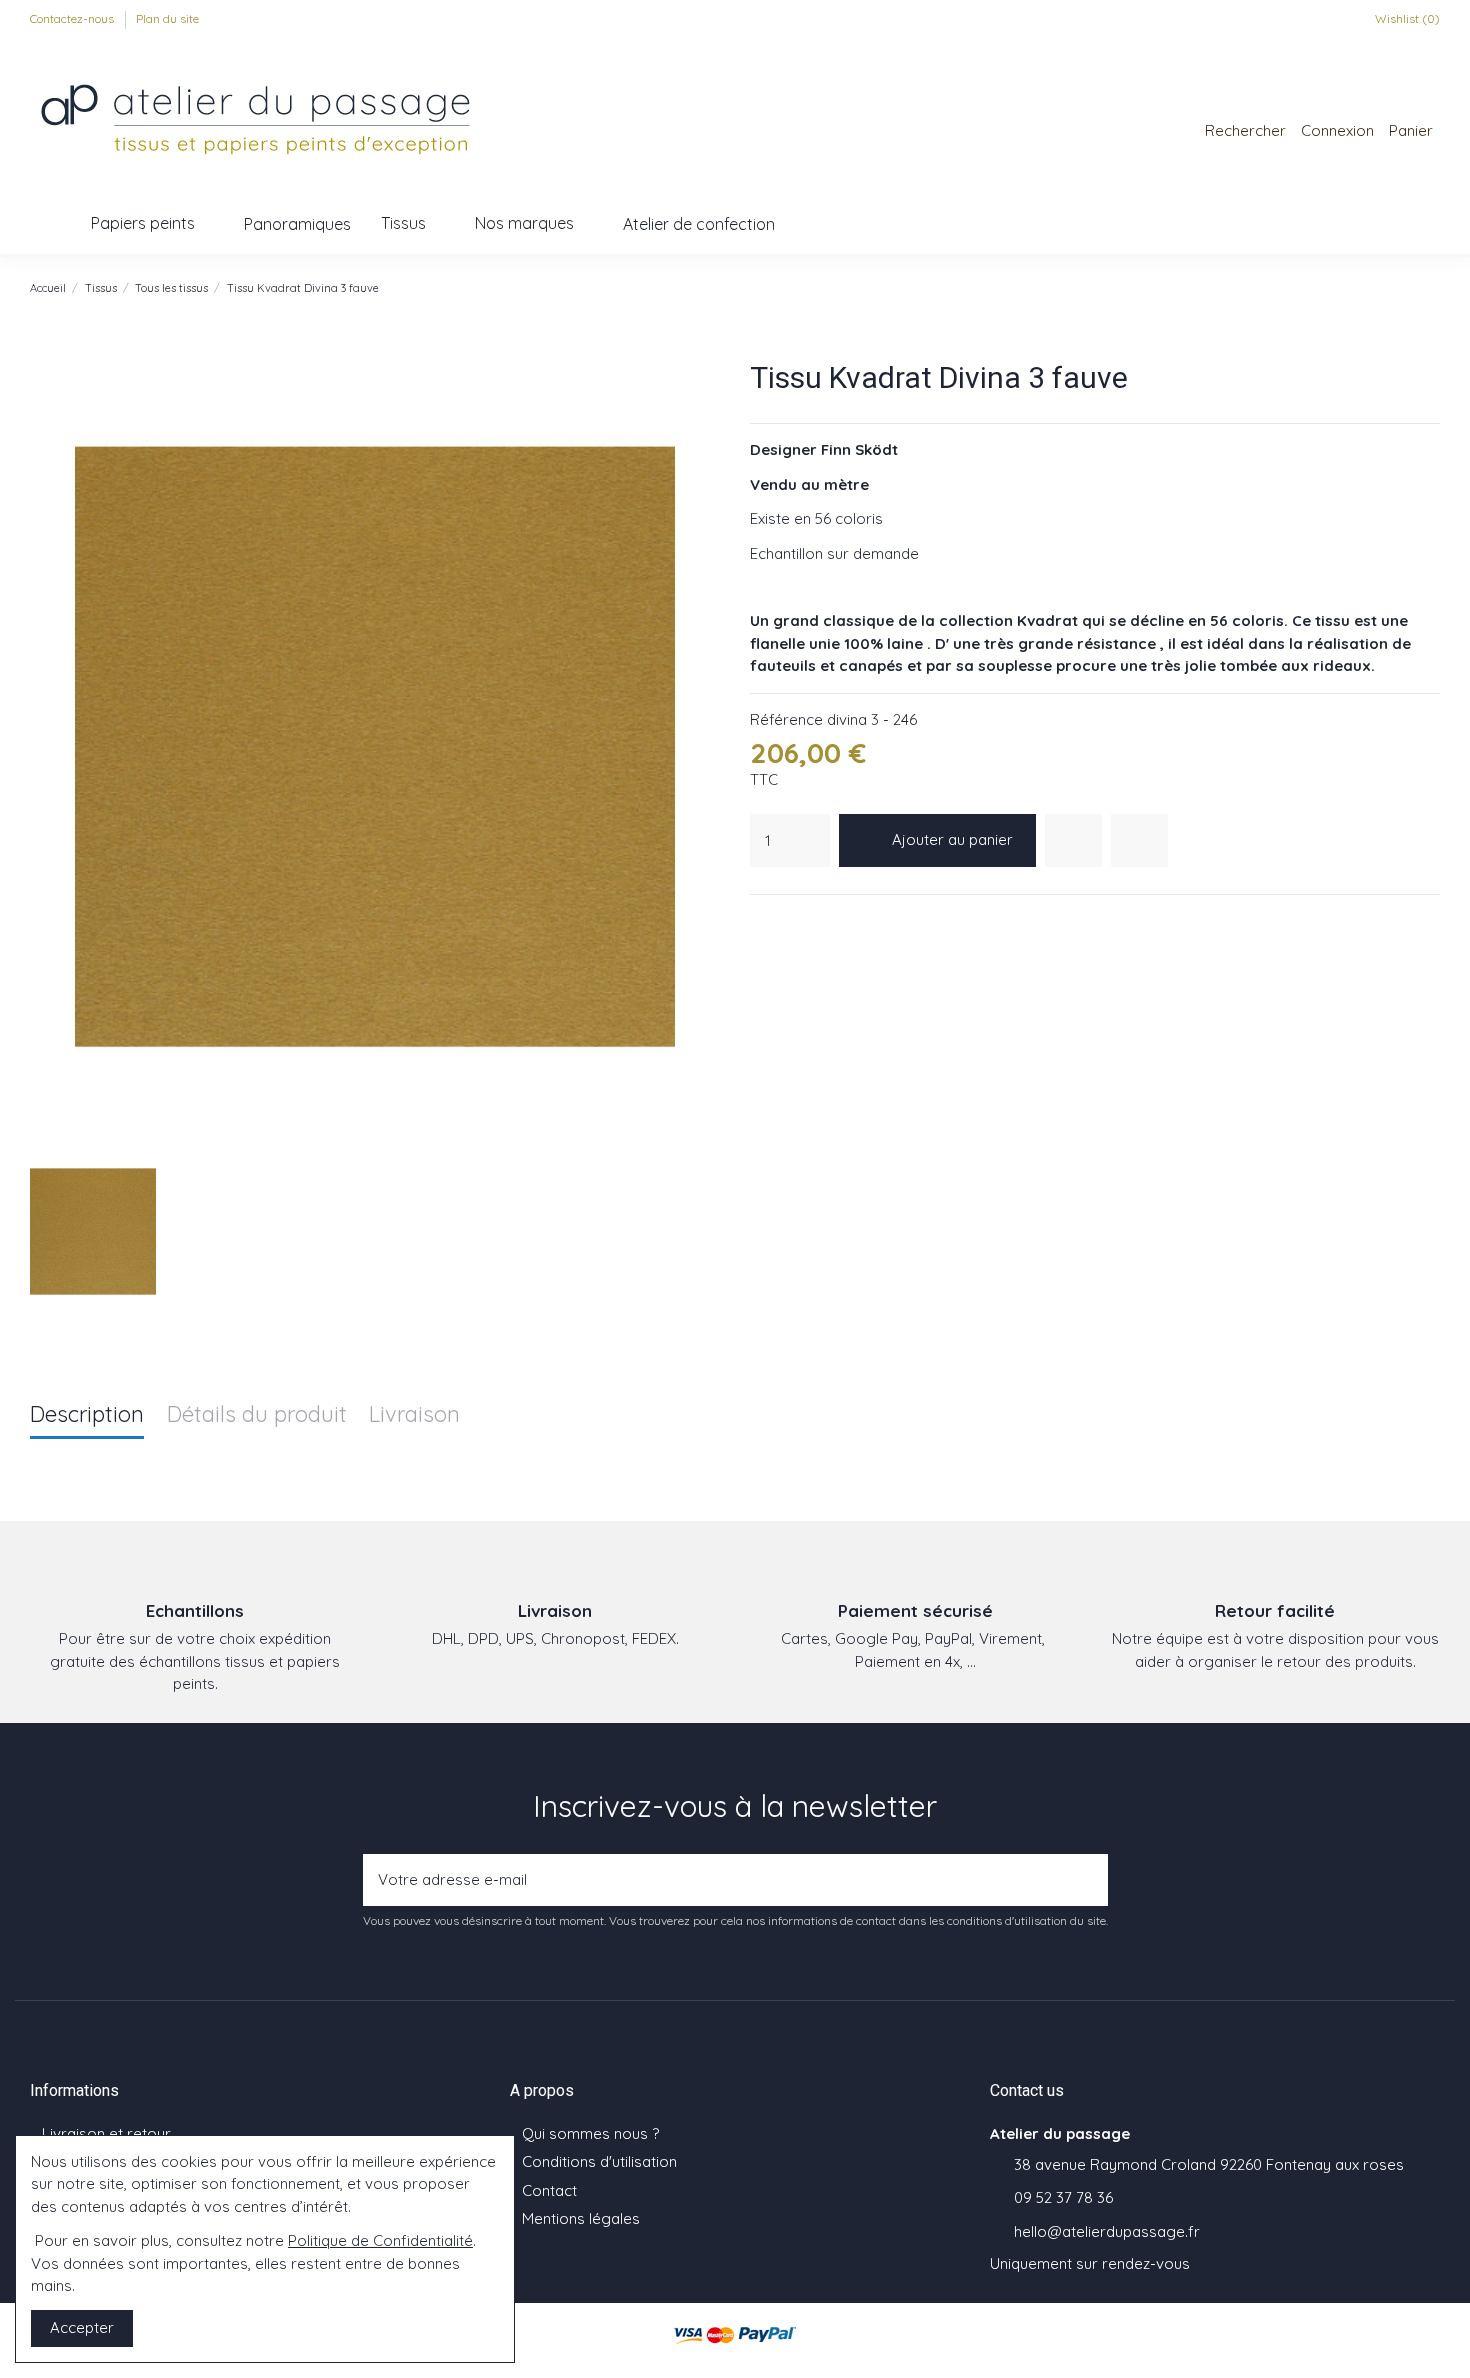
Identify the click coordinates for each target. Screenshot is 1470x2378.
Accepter (82, 2327)
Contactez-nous (73, 18)
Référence (786, 719)
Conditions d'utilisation (599, 2161)
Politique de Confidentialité (380, 2240)
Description (87, 1415)
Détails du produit (257, 1415)
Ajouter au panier (952, 839)
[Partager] (761, 920)
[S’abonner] (1087, 1880)
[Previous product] (1410, 287)
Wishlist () (1406, 18)
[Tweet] (786, 920)
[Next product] (1431, 287)
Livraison (414, 1415)
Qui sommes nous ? (590, 2133)
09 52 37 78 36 (1063, 2197)
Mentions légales (581, 2218)
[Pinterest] (811, 920)
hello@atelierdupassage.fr (1107, 2231)
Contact (549, 2190)
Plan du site (167, 18)
